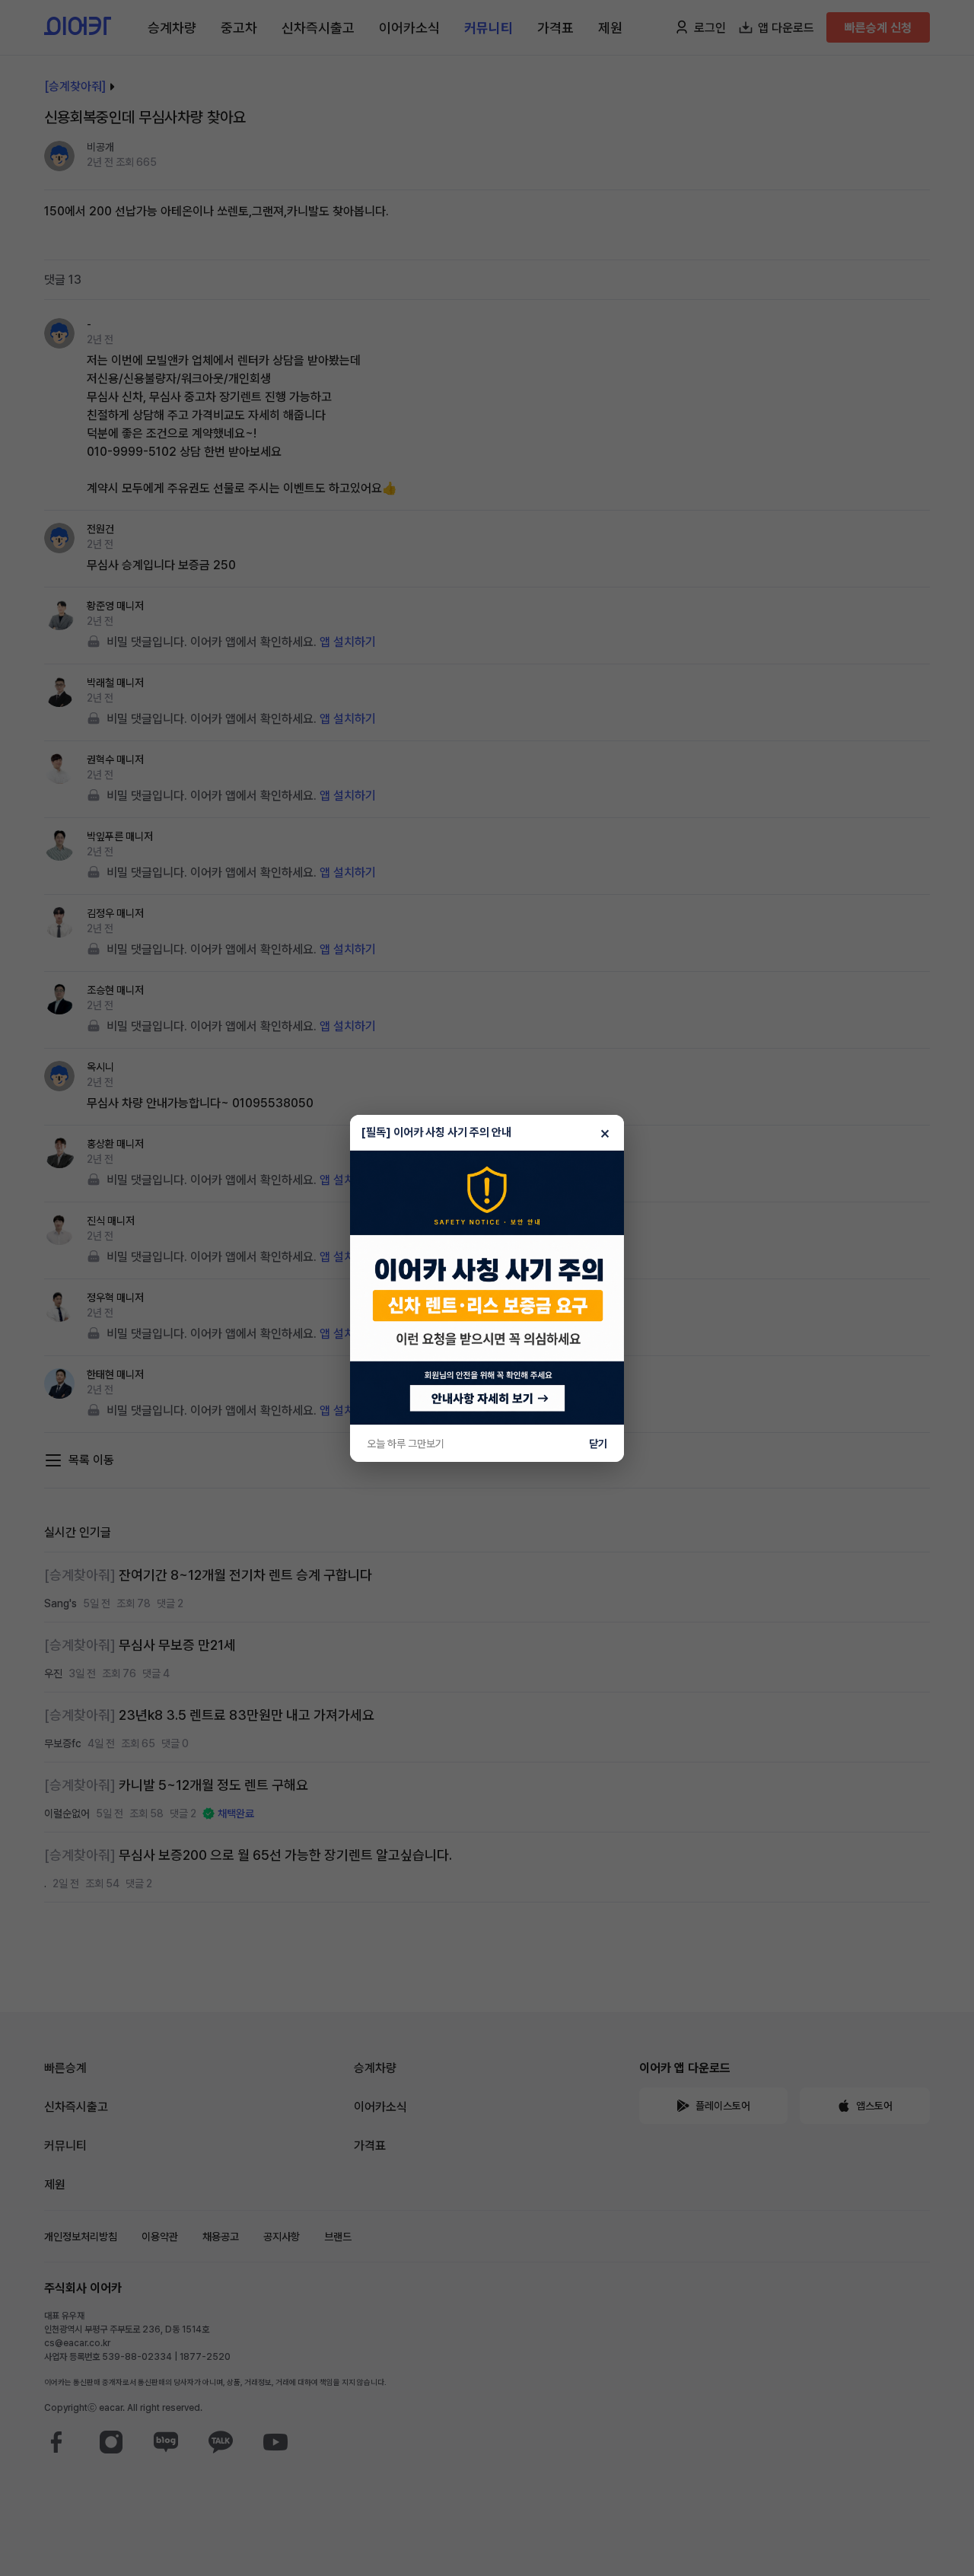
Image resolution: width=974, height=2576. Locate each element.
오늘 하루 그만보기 (406, 1444)
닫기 (598, 1444)
